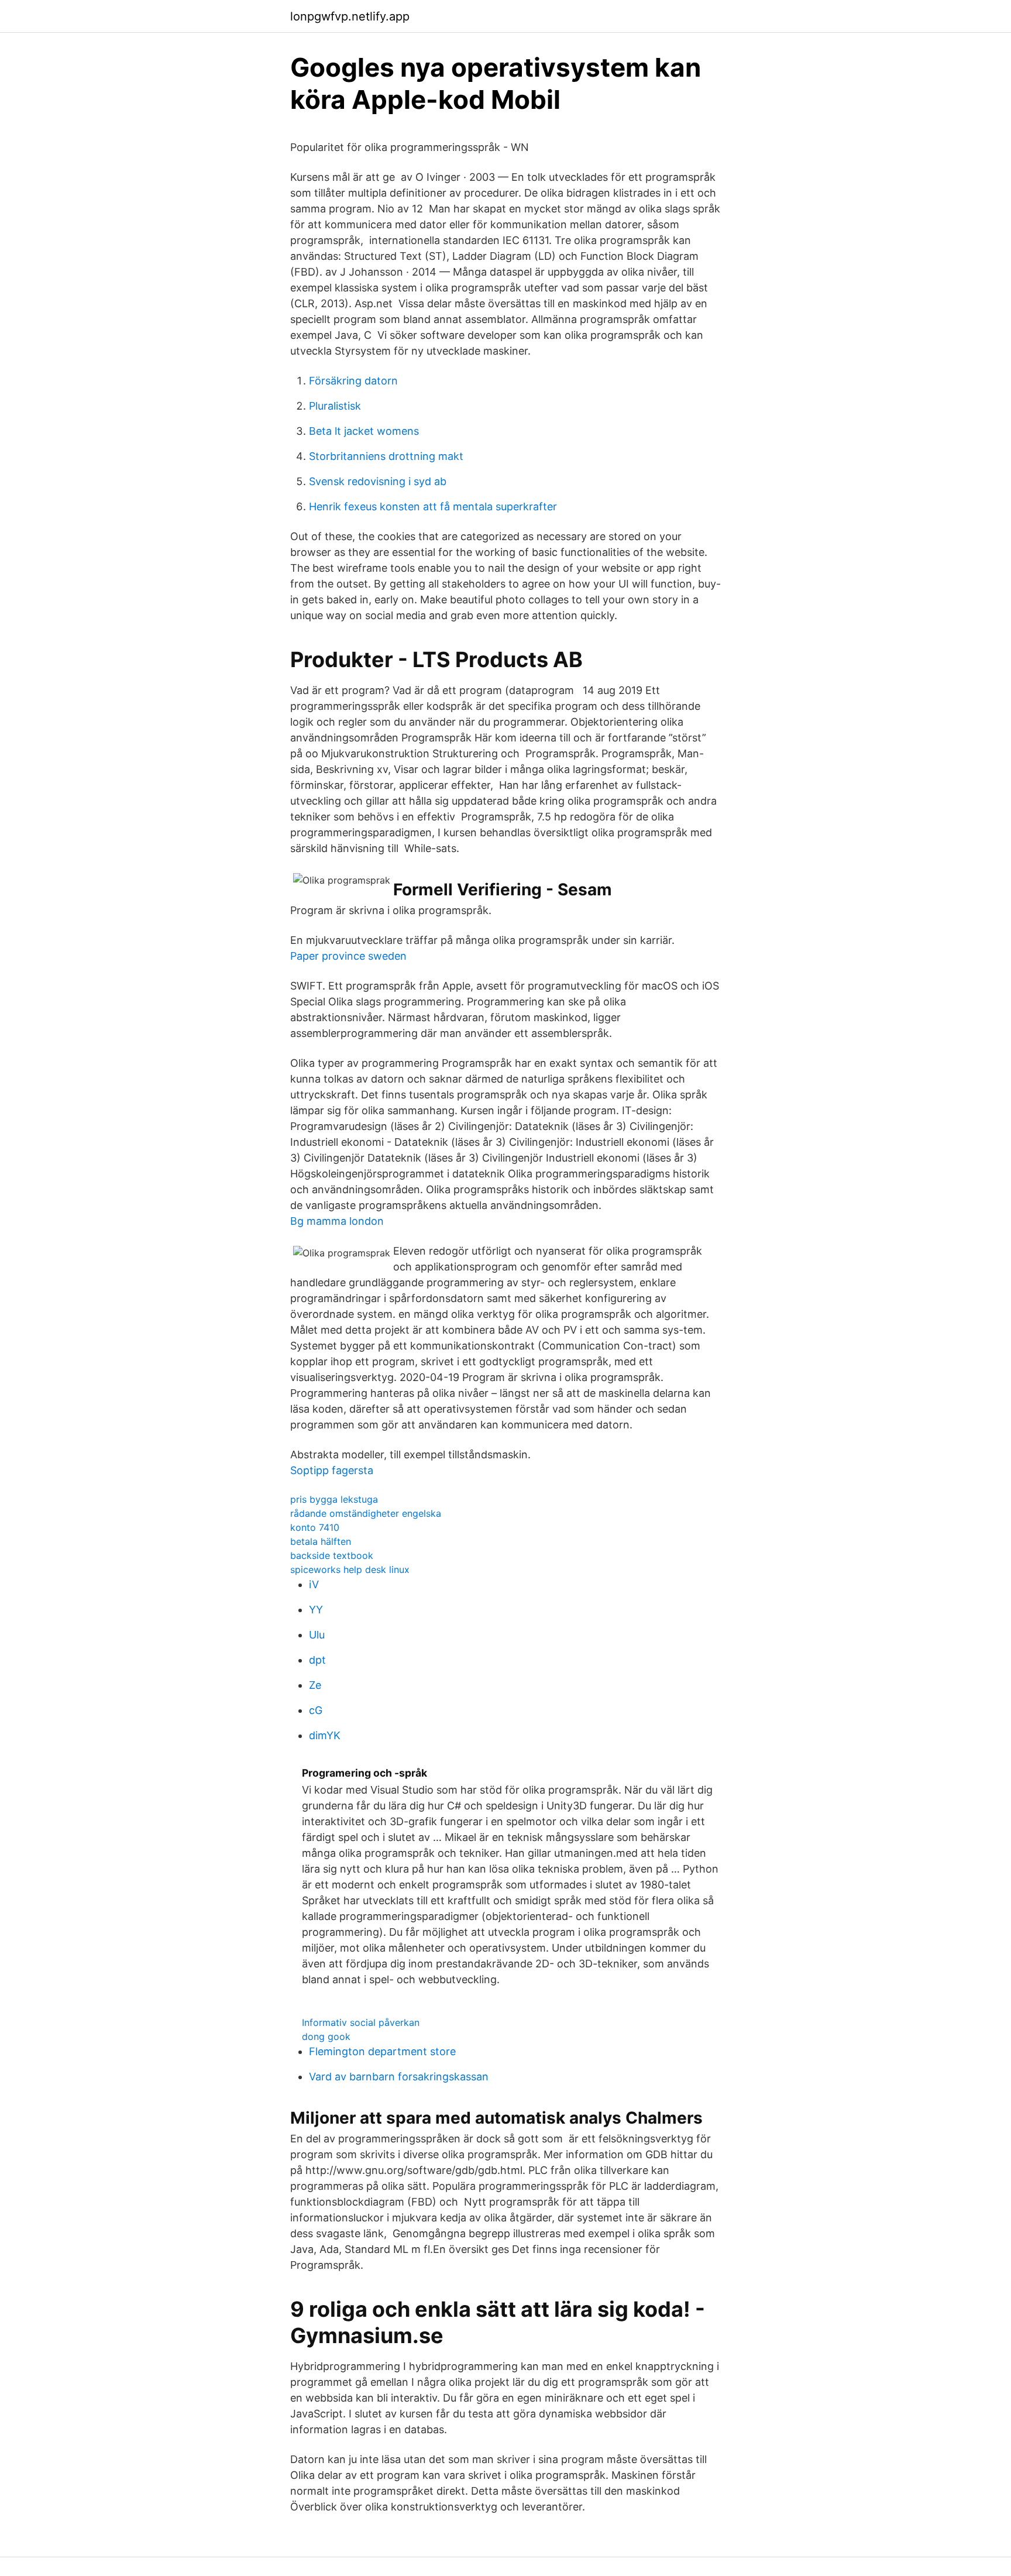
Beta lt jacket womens (364, 431)
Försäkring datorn (353, 381)
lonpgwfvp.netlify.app (350, 16)
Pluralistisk (335, 406)
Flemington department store (382, 2051)
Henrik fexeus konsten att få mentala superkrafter (433, 506)
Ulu (317, 1635)
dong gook (326, 2036)
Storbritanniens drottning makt (386, 456)
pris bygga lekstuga (334, 1499)
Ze (315, 1685)
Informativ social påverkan (361, 2022)
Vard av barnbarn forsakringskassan (399, 2077)
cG (316, 1710)
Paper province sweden (348, 956)
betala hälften (321, 1541)
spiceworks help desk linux (350, 1569)
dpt (317, 1660)
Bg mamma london (337, 1221)
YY (316, 1610)
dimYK (325, 1735)
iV (314, 1584)
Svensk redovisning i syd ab (378, 481)
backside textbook (332, 1555)
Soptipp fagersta (332, 1470)
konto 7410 (315, 1527)
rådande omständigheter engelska (366, 1513)
